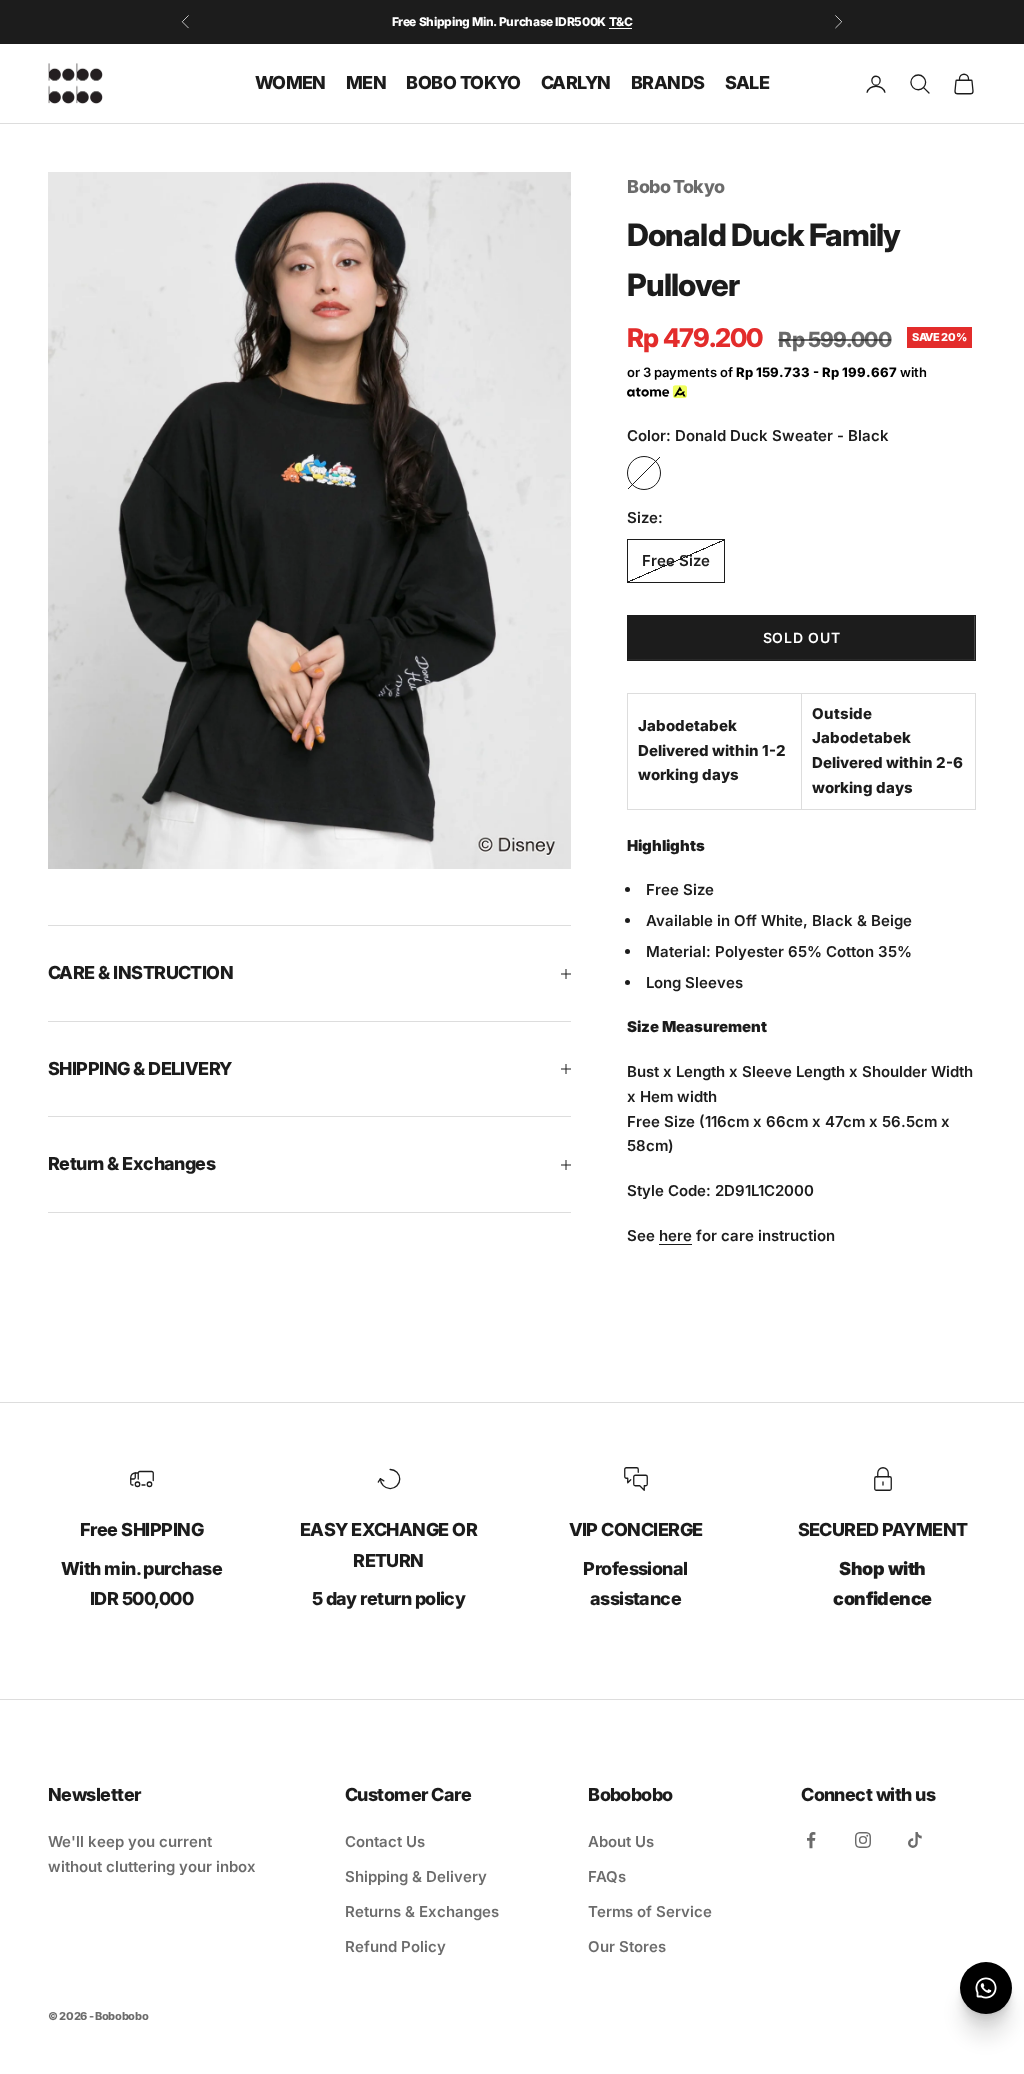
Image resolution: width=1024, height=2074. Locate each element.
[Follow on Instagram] (863, 1840)
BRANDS (668, 82)
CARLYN (576, 82)
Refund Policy (395, 1946)
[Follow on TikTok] (915, 1840)
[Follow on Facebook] (811, 1840)
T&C (621, 21)
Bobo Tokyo (676, 186)
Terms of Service (650, 1911)
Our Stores (627, 1946)
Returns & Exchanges (422, 1911)
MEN (366, 82)
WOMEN (290, 82)
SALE (747, 82)
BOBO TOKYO (463, 82)
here (675, 1235)
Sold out (802, 637)
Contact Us (385, 1841)
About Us (621, 1841)
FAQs (607, 1876)
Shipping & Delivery (416, 1876)
